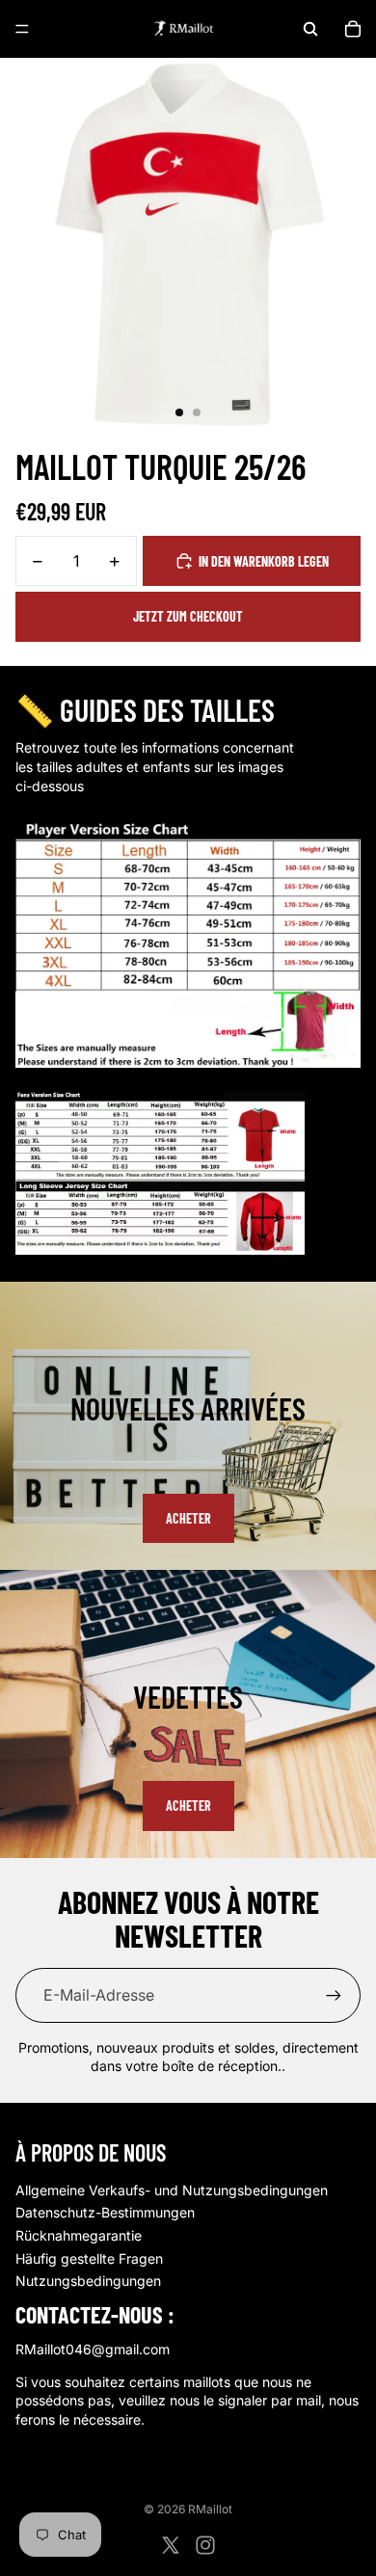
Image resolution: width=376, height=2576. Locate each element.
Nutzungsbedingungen (88, 2281)
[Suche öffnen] (310, 29)
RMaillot (210, 2509)
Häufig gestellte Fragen (89, 2258)
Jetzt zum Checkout (188, 616)
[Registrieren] (334, 1995)
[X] (171, 2545)
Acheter (188, 1518)
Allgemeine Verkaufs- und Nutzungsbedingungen (172, 2190)
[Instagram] (205, 2545)
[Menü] (22, 29)
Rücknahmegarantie (79, 2235)
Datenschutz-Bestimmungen (105, 2212)
